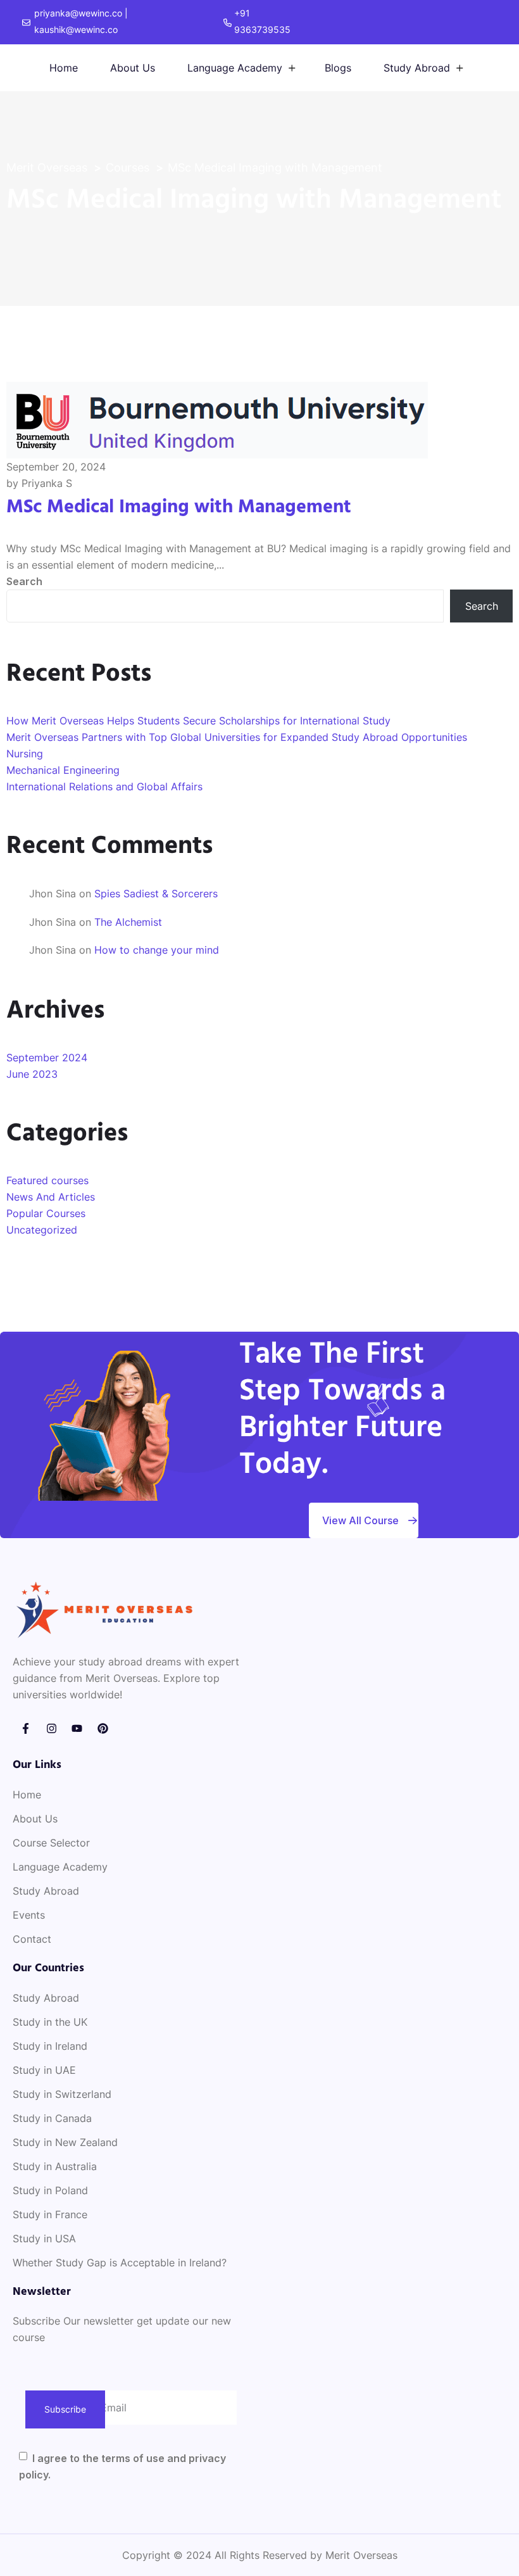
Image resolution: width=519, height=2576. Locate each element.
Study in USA (44, 2238)
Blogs (338, 68)
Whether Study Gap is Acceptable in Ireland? (120, 2263)
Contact (32, 1939)
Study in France (50, 2214)
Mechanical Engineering (63, 770)
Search (24, 581)
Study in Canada (52, 2118)
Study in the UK (50, 2022)
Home (64, 68)
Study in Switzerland (62, 2094)
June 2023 (32, 1074)
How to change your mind (157, 950)
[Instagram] (52, 1728)
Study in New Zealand (65, 2142)
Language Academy (235, 68)
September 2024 (47, 1058)
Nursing (25, 754)
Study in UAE (44, 2070)
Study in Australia (55, 2166)
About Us (133, 68)
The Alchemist (128, 922)
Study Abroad (417, 68)
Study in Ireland (50, 2046)
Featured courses (47, 1180)
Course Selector (51, 1843)
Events (29, 1915)
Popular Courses (46, 1213)
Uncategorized (42, 1230)
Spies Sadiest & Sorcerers (156, 893)
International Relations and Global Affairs (104, 786)
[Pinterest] (103, 1728)
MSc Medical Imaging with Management (179, 507)
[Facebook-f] (26, 1728)
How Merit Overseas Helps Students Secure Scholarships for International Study (198, 721)
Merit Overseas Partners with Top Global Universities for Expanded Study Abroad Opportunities (237, 737)
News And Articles (51, 1197)
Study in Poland (50, 2190)
